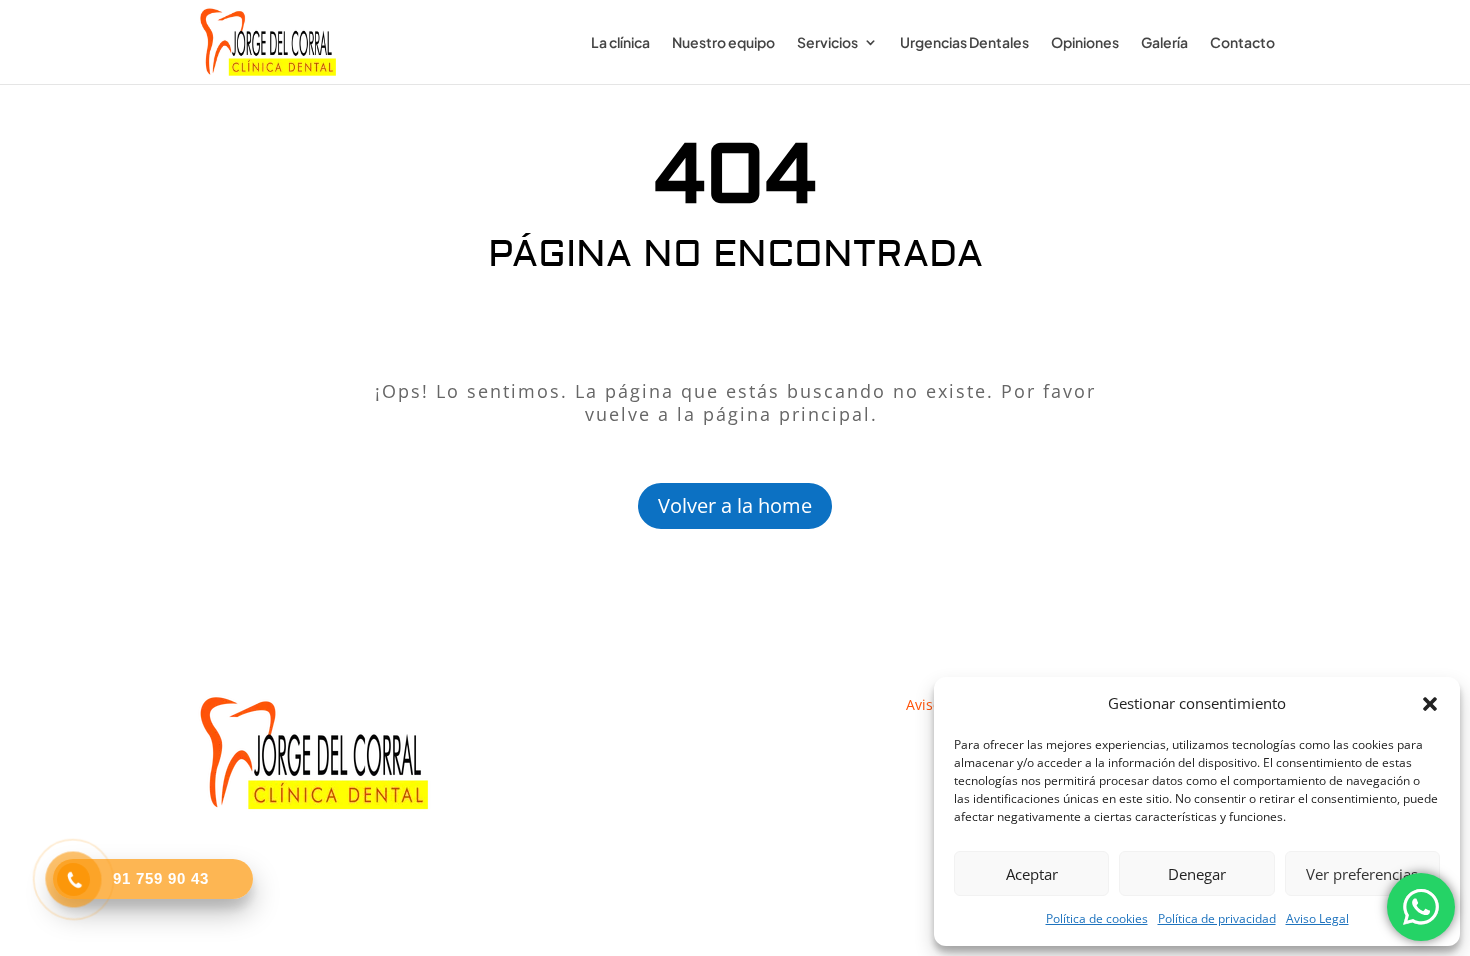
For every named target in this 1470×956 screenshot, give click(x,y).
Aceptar (1032, 874)
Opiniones (1085, 43)
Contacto (1242, 43)
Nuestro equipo (723, 43)
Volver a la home (735, 505)
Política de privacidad (1217, 918)
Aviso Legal (1317, 918)
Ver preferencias (1362, 874)
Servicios (827, 43)
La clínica (620, 43)
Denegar (1197, 874)
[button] (1430, 704)
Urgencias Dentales (964, 43)
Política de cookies (1097, 918)
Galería (1164, 43)
